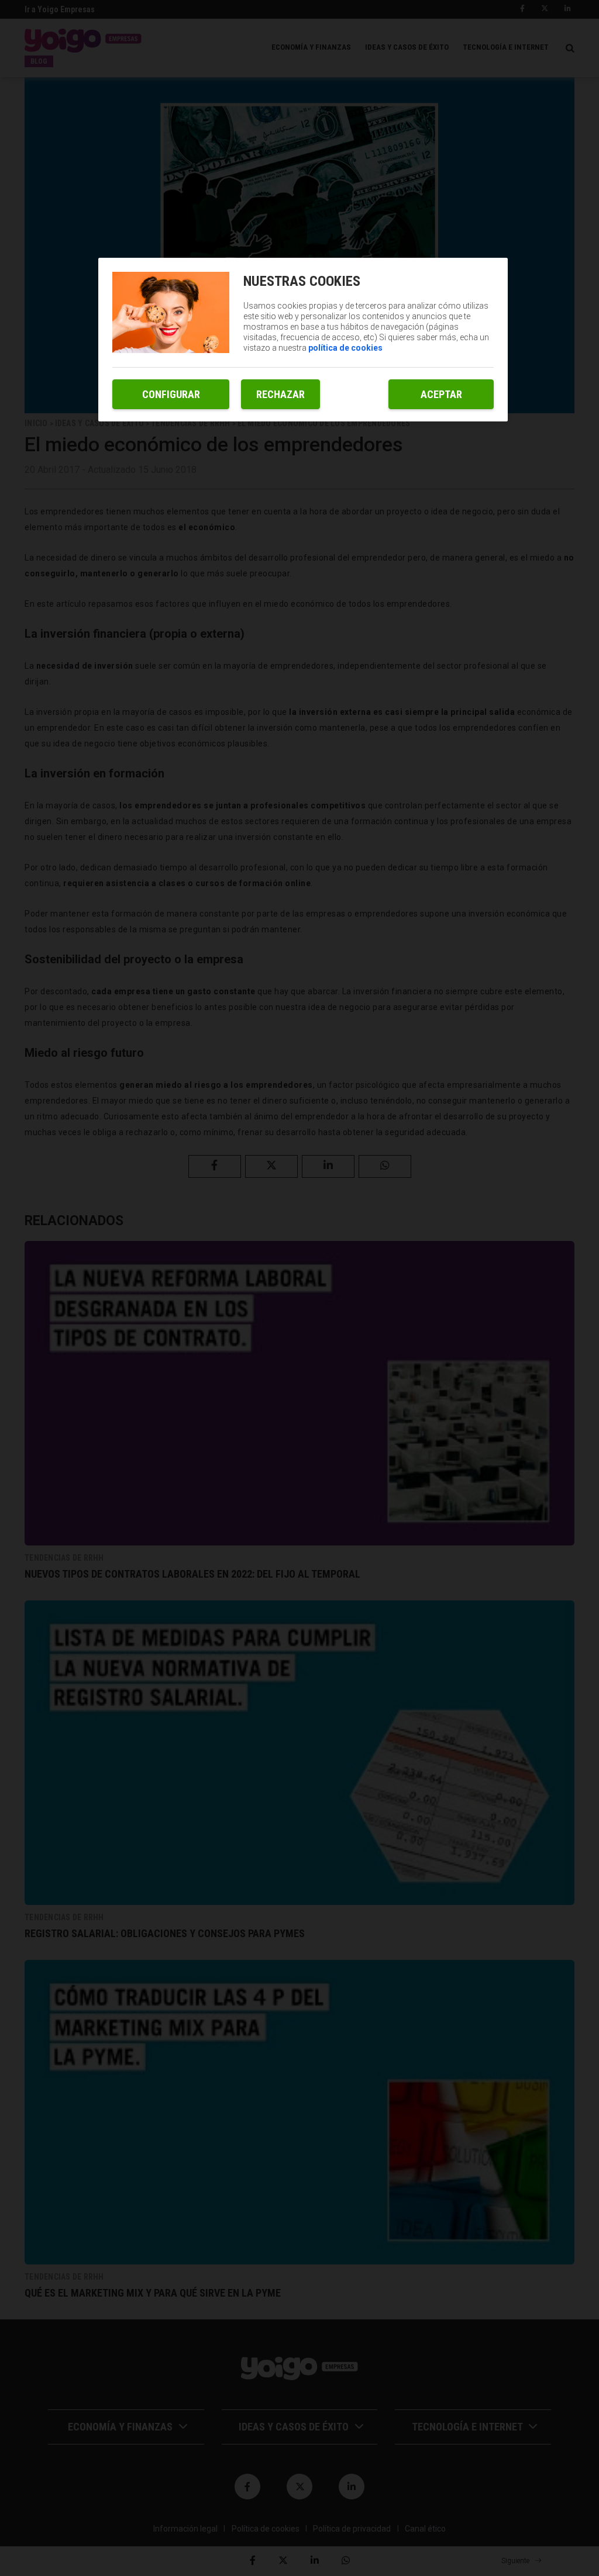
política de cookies (345, 348)
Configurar (171, 394)
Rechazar (280, 394)
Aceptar (441, 394)
